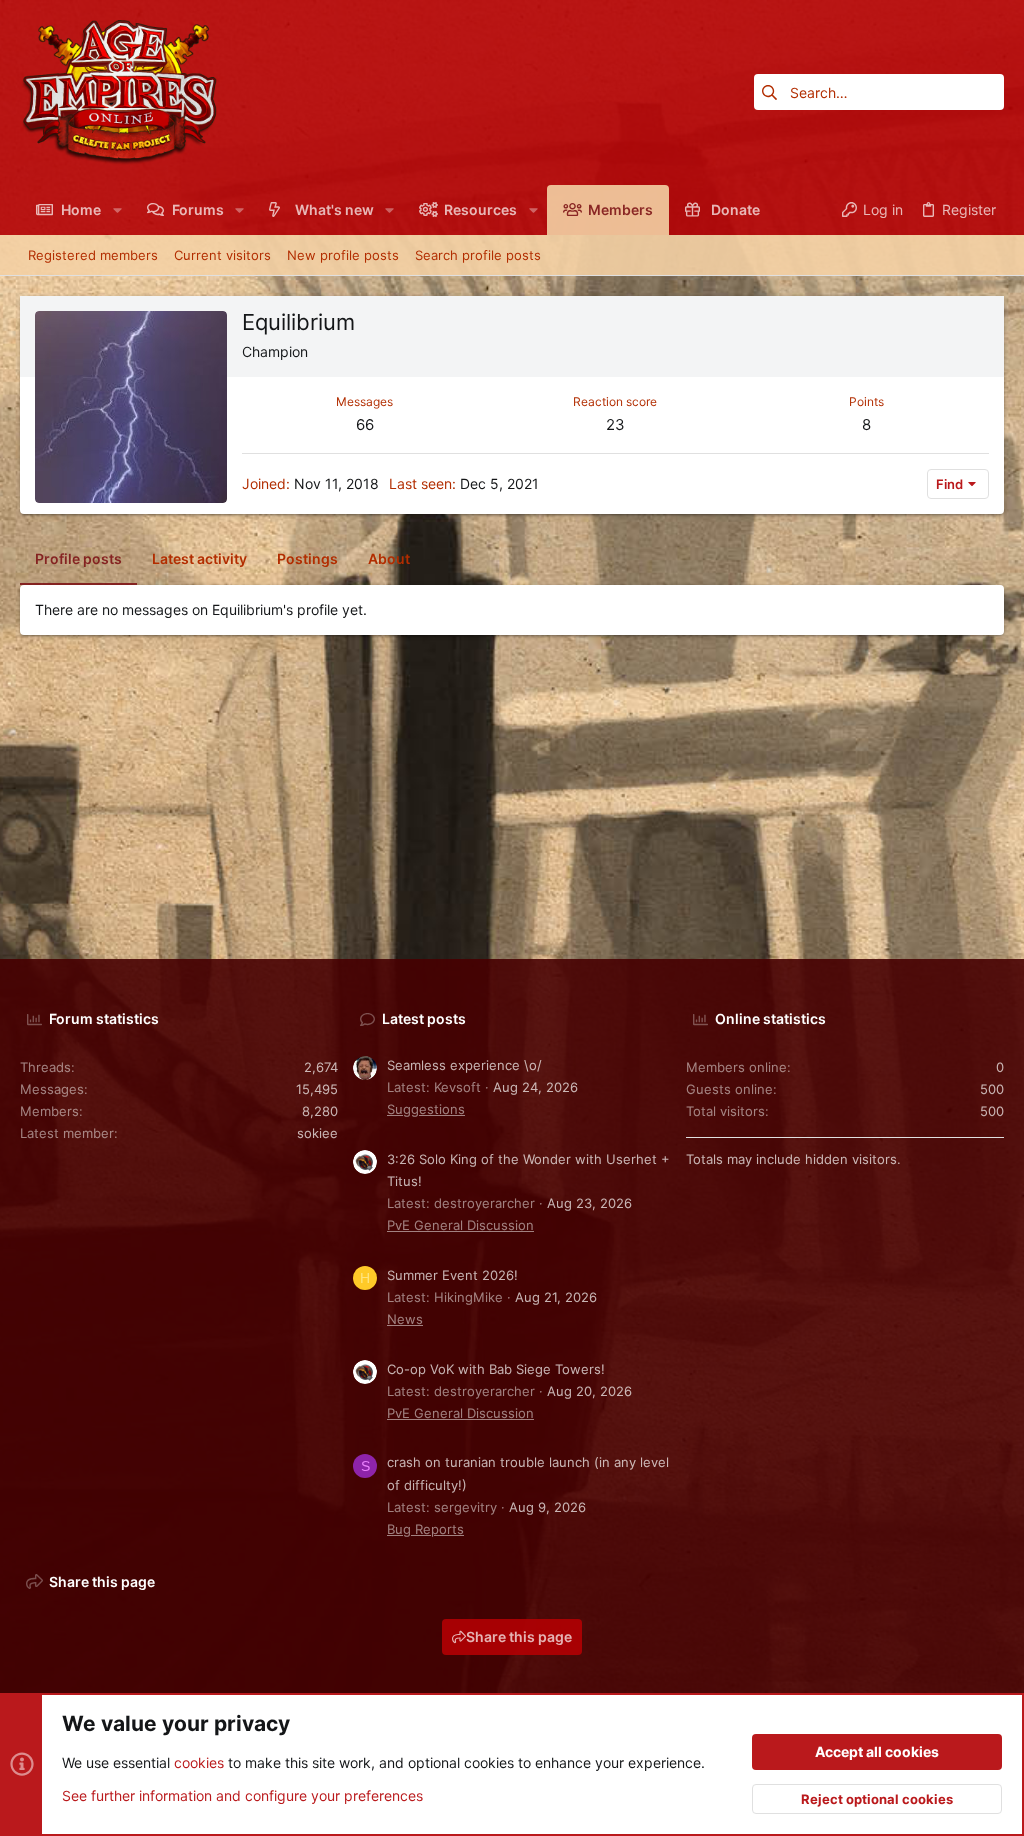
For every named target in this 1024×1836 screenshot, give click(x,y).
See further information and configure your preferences (242, 1795)
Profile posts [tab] (78, 558)
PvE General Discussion (460, 1225)
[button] (116, 210)
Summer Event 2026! (452, 1275)
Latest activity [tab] (199, 558)
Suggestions (426, 1109)
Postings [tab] (307, 558)
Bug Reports (425, 1529)
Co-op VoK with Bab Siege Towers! (496, 1369)
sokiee (317, 1133)
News (405, 1319)
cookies (199, 1762)
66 (365, 424)
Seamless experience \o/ (464, 1065)
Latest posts (424, 1018)
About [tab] (389, 558)
